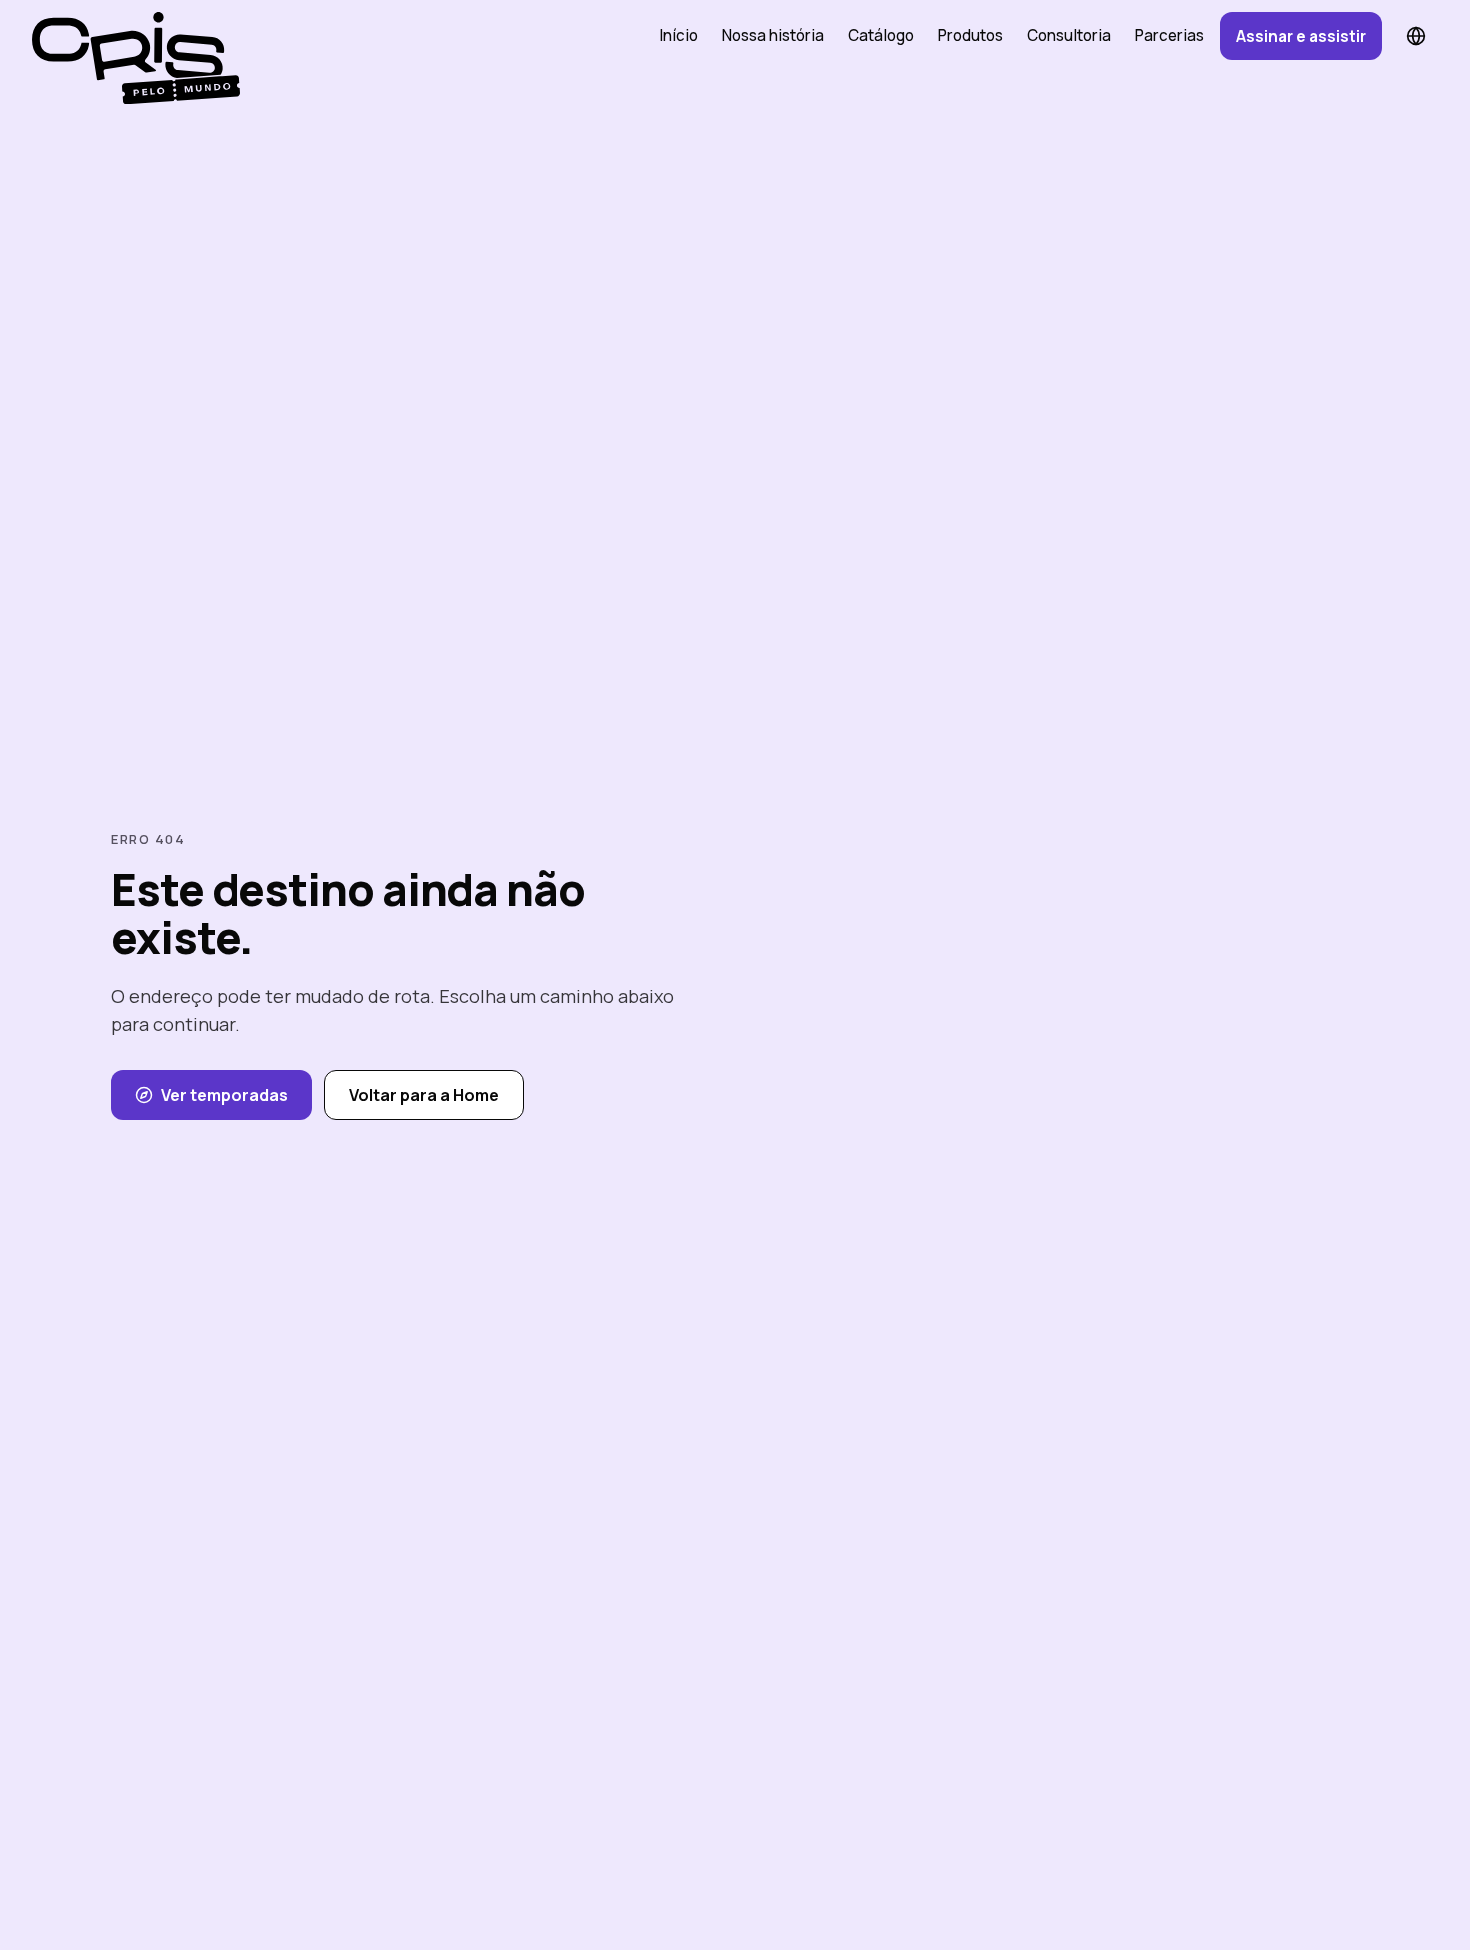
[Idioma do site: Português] (1416, 36)
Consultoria (1069, 35)
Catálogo (881, 35)
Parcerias (1169, 35)
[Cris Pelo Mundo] (128, 36)
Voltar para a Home (424, 1095)
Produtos (970, 35)
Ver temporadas (224, 1095)
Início (678, 35)
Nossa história (773, 35)
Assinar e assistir (1301, 36)
